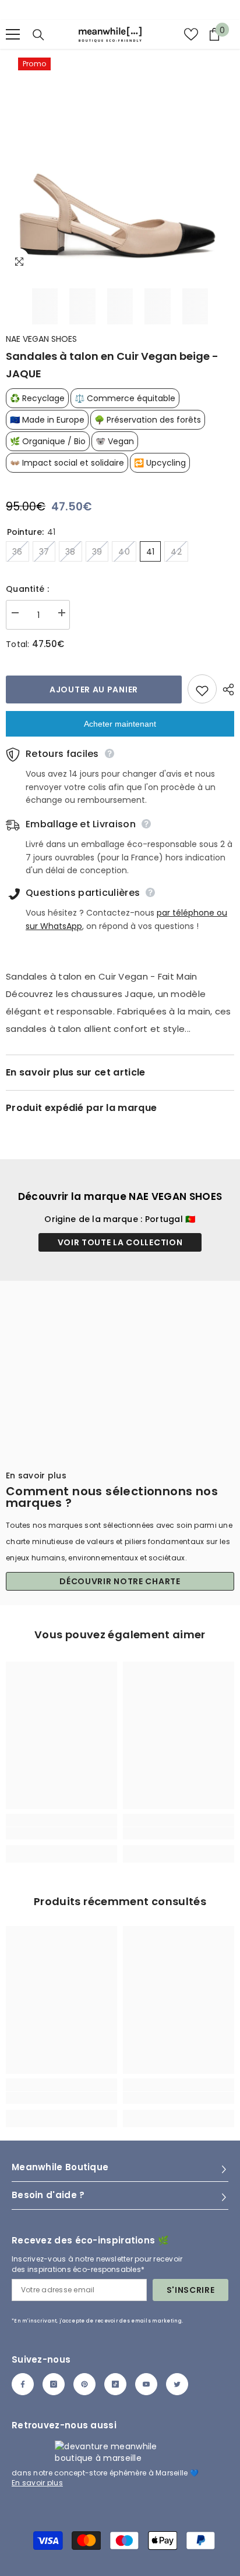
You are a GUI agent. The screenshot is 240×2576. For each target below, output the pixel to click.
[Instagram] (54, 2384)
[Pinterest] (84, 2384)
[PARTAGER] (225, 689)
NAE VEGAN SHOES (41, 339)
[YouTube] (146, 2384)
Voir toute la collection (120, 1242)
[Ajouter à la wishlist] (202, 689)
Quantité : (27, 589)
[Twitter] (177, 2384)
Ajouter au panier (94, 689)
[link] (61, 1833)
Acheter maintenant (120, 724)
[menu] (13, 34)
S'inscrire (191, 2290)
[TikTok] (115, 2384)
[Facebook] (23, 2384)
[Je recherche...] (38, 35)
